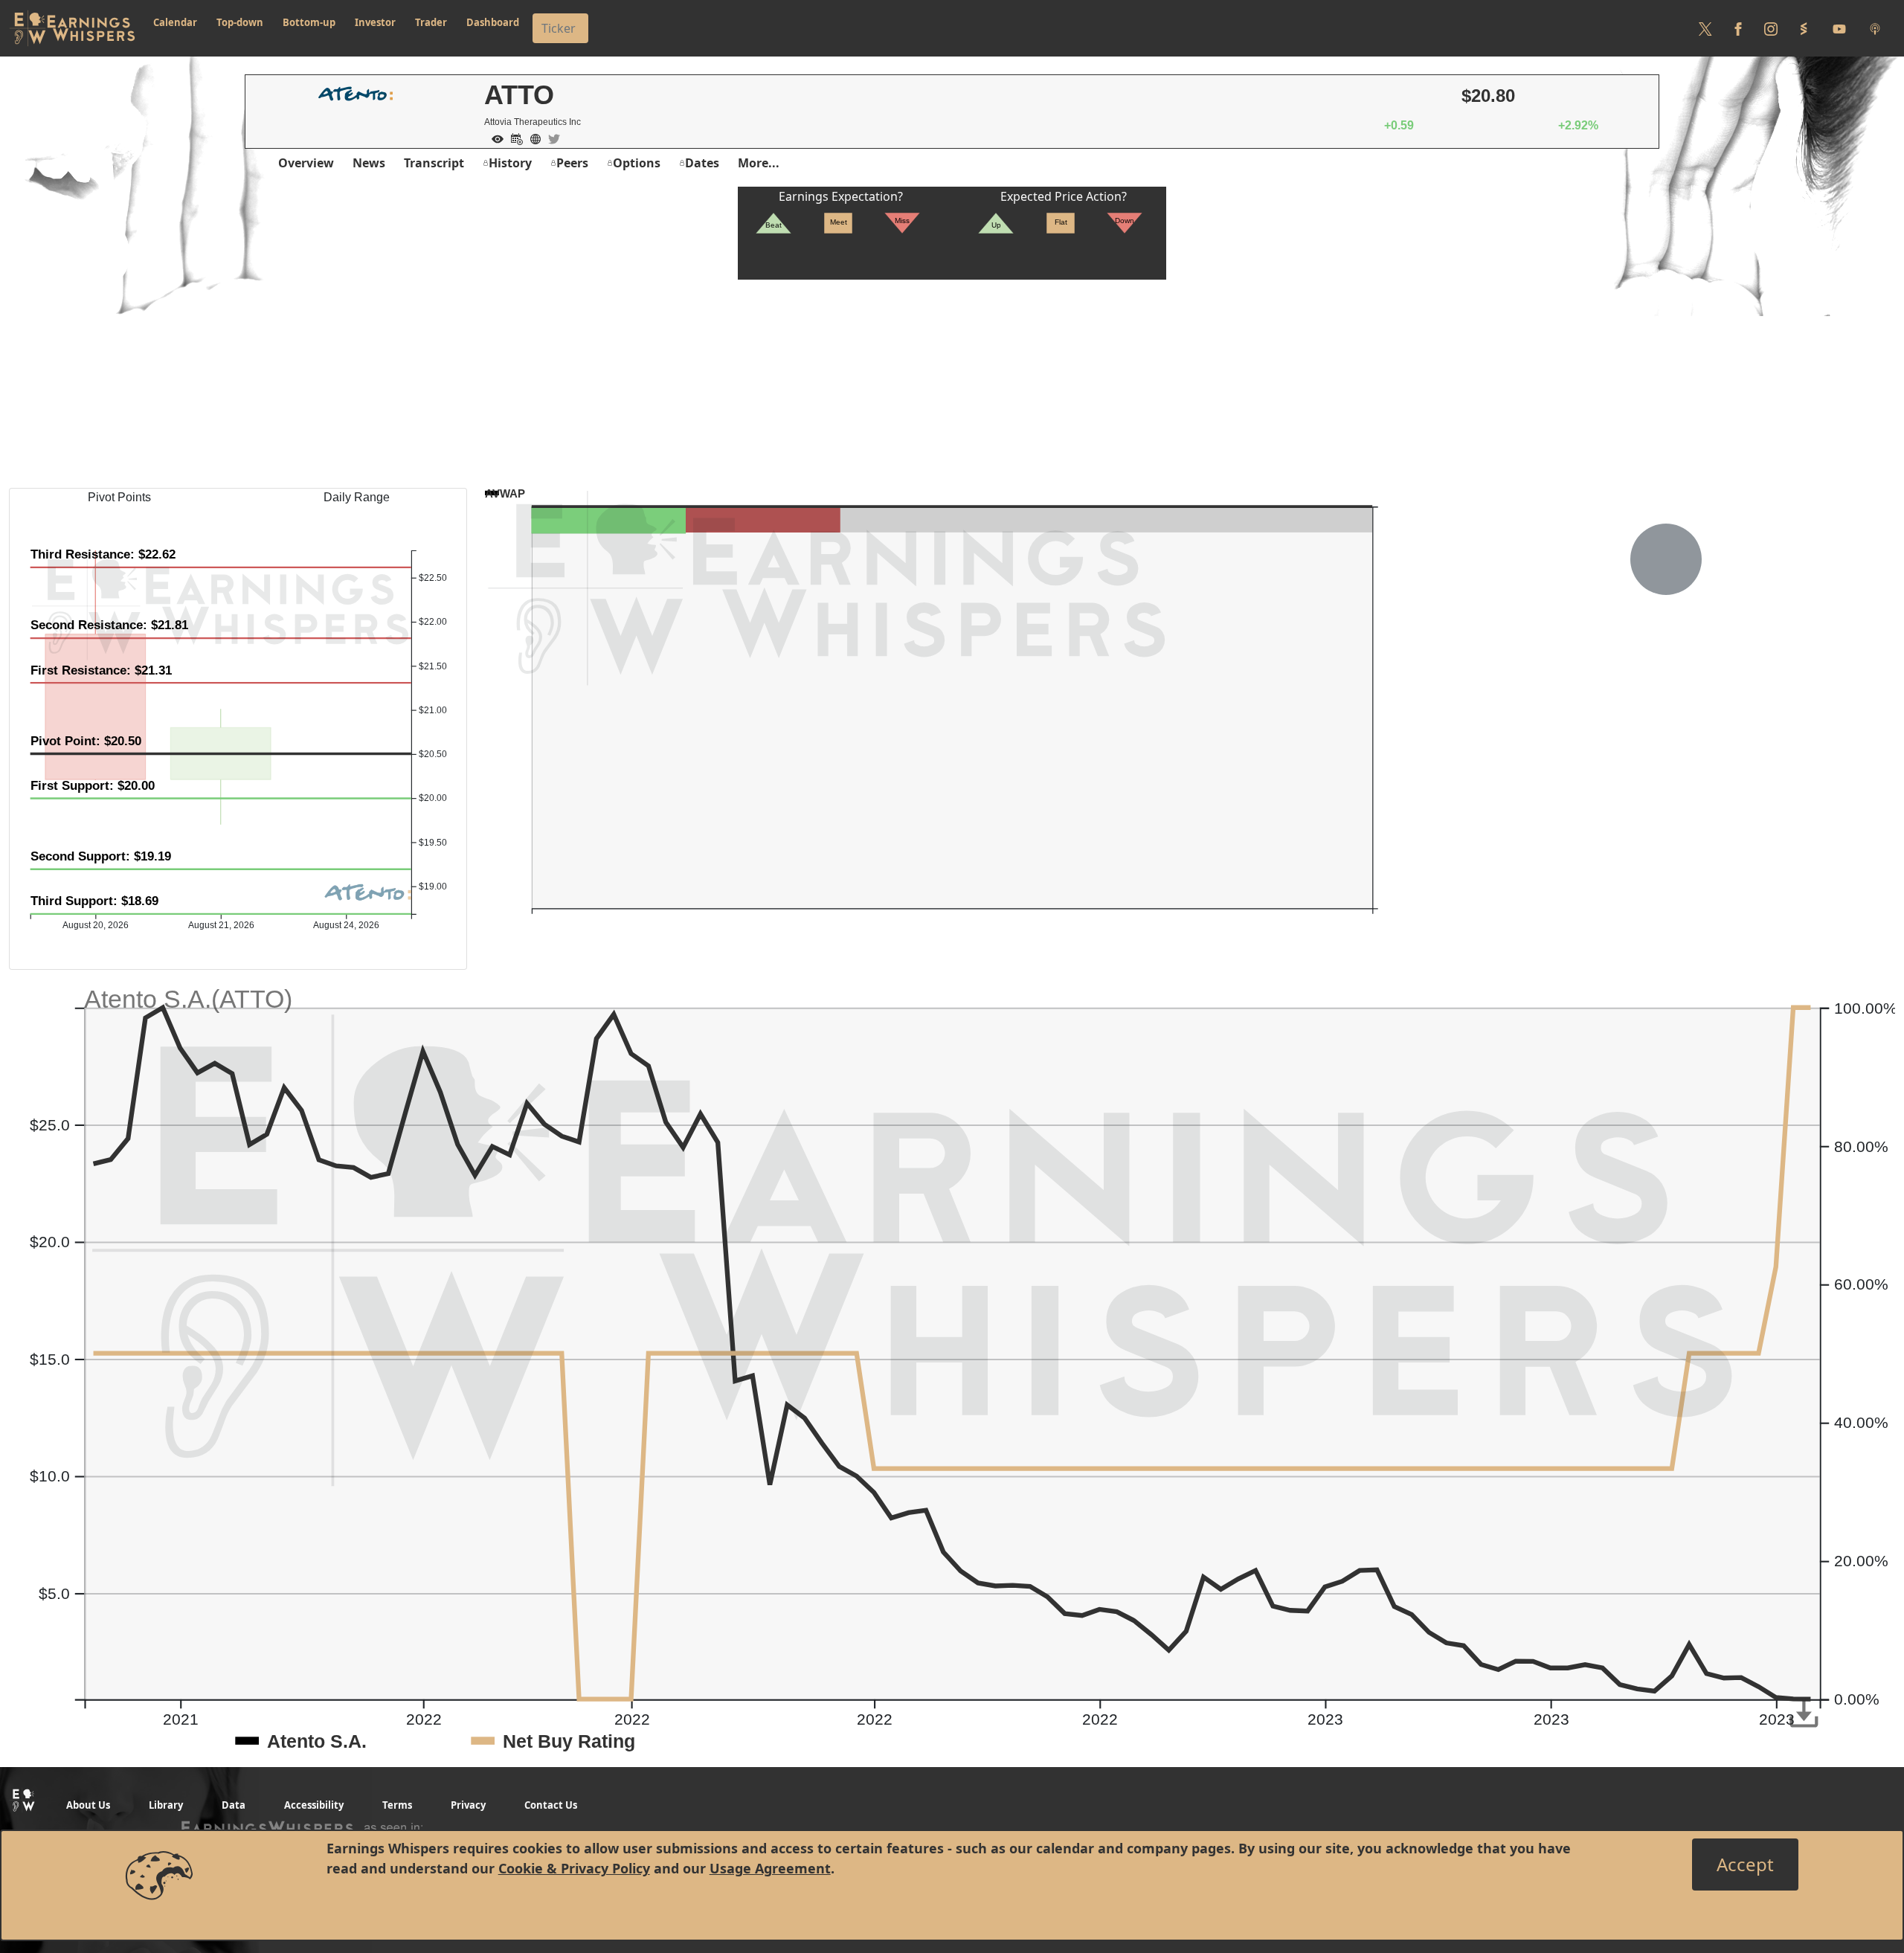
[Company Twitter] (550, 138)
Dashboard (493, 22)
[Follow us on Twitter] (1705, 28)
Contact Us (551, 1805)
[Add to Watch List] (494, 138)
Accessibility (314, 1805)
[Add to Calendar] (513, 138)
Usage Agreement (770, 1868)
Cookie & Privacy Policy (574, 1868)
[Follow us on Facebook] (1738, 28)
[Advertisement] (952, 384)
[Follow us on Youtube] (1839, 28)
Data (234, 1805)
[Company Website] (532, 138)
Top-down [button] (240, 22)
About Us (88, 1805)
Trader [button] (431, 22)
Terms (397, 1805)
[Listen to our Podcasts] (1875, 28)
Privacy (468, 1805)
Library (166, 1805)
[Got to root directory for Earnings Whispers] (72, 28)
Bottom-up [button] (309, 22)
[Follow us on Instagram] (1771, 28)
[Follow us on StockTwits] (1804, 28)
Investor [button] (375, 22)
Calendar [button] (175, 22)
